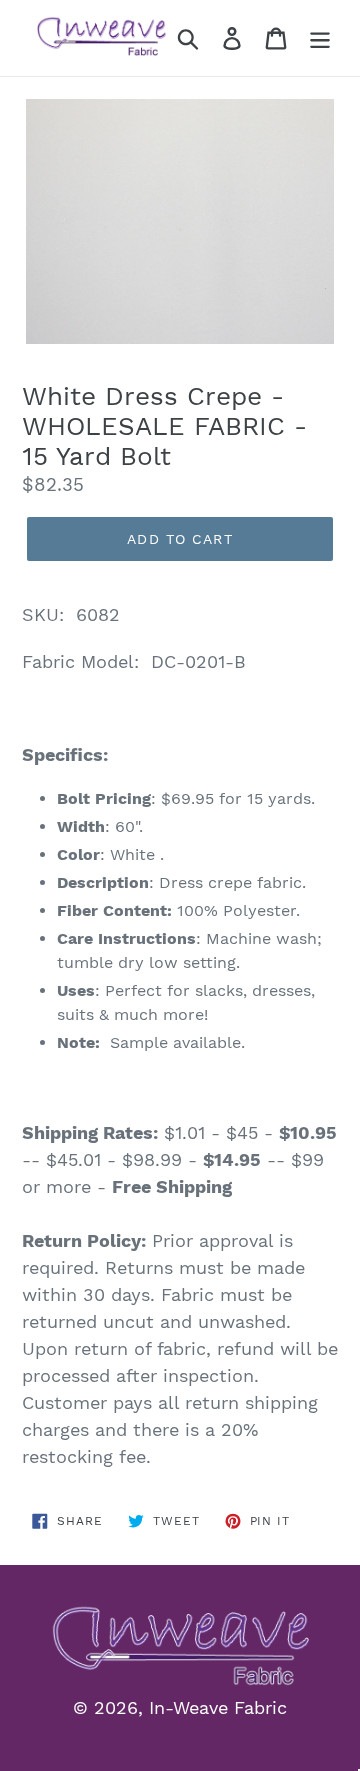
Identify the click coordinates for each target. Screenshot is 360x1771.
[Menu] (320, 38)
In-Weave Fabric (218, 1707)
